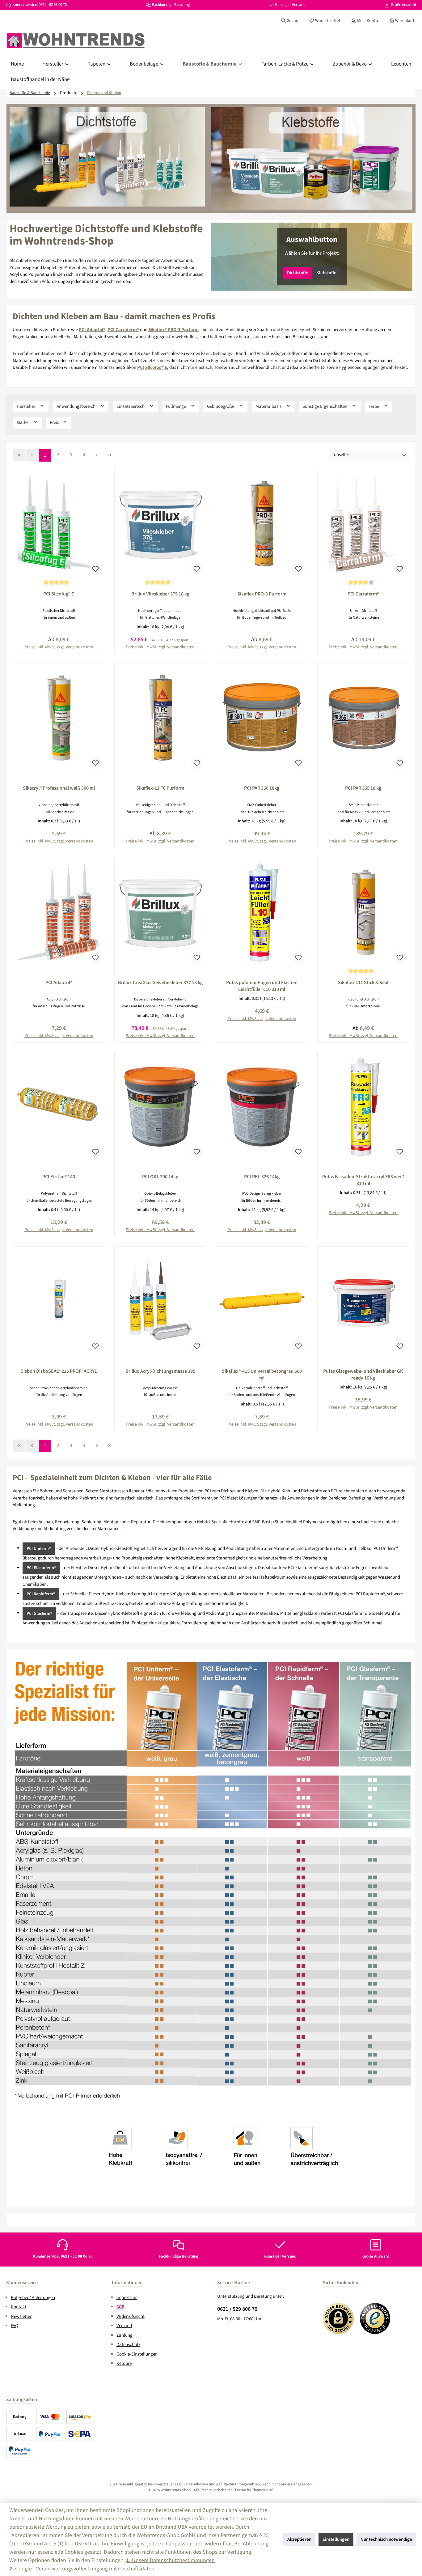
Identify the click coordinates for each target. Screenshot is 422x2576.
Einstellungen (336, 2539)
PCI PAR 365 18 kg (363, 788)
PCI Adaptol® (59, 983)
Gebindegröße (221, 406)
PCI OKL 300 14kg (160, 1177)
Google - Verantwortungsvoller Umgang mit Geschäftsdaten (82, 2569)
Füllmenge (176, 406)
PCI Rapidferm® (41, 1594)
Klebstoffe (326, 273)
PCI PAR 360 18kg (262, 788)
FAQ (15, 2326)
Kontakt (19, 2307)
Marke (23, 422)
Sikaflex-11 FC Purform (160, 788)
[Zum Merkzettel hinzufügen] (95, 569)
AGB (120, 2307)
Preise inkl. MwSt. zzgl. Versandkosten (262, 1019)
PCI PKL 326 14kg (262, 1177)
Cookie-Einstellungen (137, 2354)
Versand (124, 2326)
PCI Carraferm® (363, 594)
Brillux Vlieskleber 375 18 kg (160, 594)
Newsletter (21, 2316)
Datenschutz (128, 2345)
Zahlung (124, 2335)
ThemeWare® (263, 2490)
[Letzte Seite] (110, 455)
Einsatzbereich (131, 406)
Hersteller (26, 406)
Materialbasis (269, 406)
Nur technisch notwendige (386, 2539)
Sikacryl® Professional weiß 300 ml (59, 788)
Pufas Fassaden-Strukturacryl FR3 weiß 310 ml (363, 1180)
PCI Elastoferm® (41, 1568)
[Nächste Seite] (97, 455)
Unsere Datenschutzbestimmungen (170, 2560)
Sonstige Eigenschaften (325, 406)
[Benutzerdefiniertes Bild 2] (375, 2318)
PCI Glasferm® (39, 1614)
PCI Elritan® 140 (59, 1177)
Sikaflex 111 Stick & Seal (363, 983)
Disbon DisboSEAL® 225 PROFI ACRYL (59, 1371)
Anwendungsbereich (76, 406)
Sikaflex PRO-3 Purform (262, 594)
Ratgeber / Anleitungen (33, 2298)
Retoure (124, 2363)
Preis (55, 422)
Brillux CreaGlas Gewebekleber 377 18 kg (160, 983)
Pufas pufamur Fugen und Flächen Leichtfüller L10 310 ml (262, 986)
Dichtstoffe (298, 273)
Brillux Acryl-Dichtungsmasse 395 (160, 1371)
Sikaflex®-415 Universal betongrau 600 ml (262, 1375)
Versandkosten (196, 2484)
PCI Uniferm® (39, 1549)
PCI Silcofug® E (59, 594)
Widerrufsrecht (131, 2316)
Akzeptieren (299, 2539)
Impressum (127, 2298)
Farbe (374, 406)
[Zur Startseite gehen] (76, 41)
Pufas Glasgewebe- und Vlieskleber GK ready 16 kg (363, 1375)
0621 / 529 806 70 (237, 2309)
